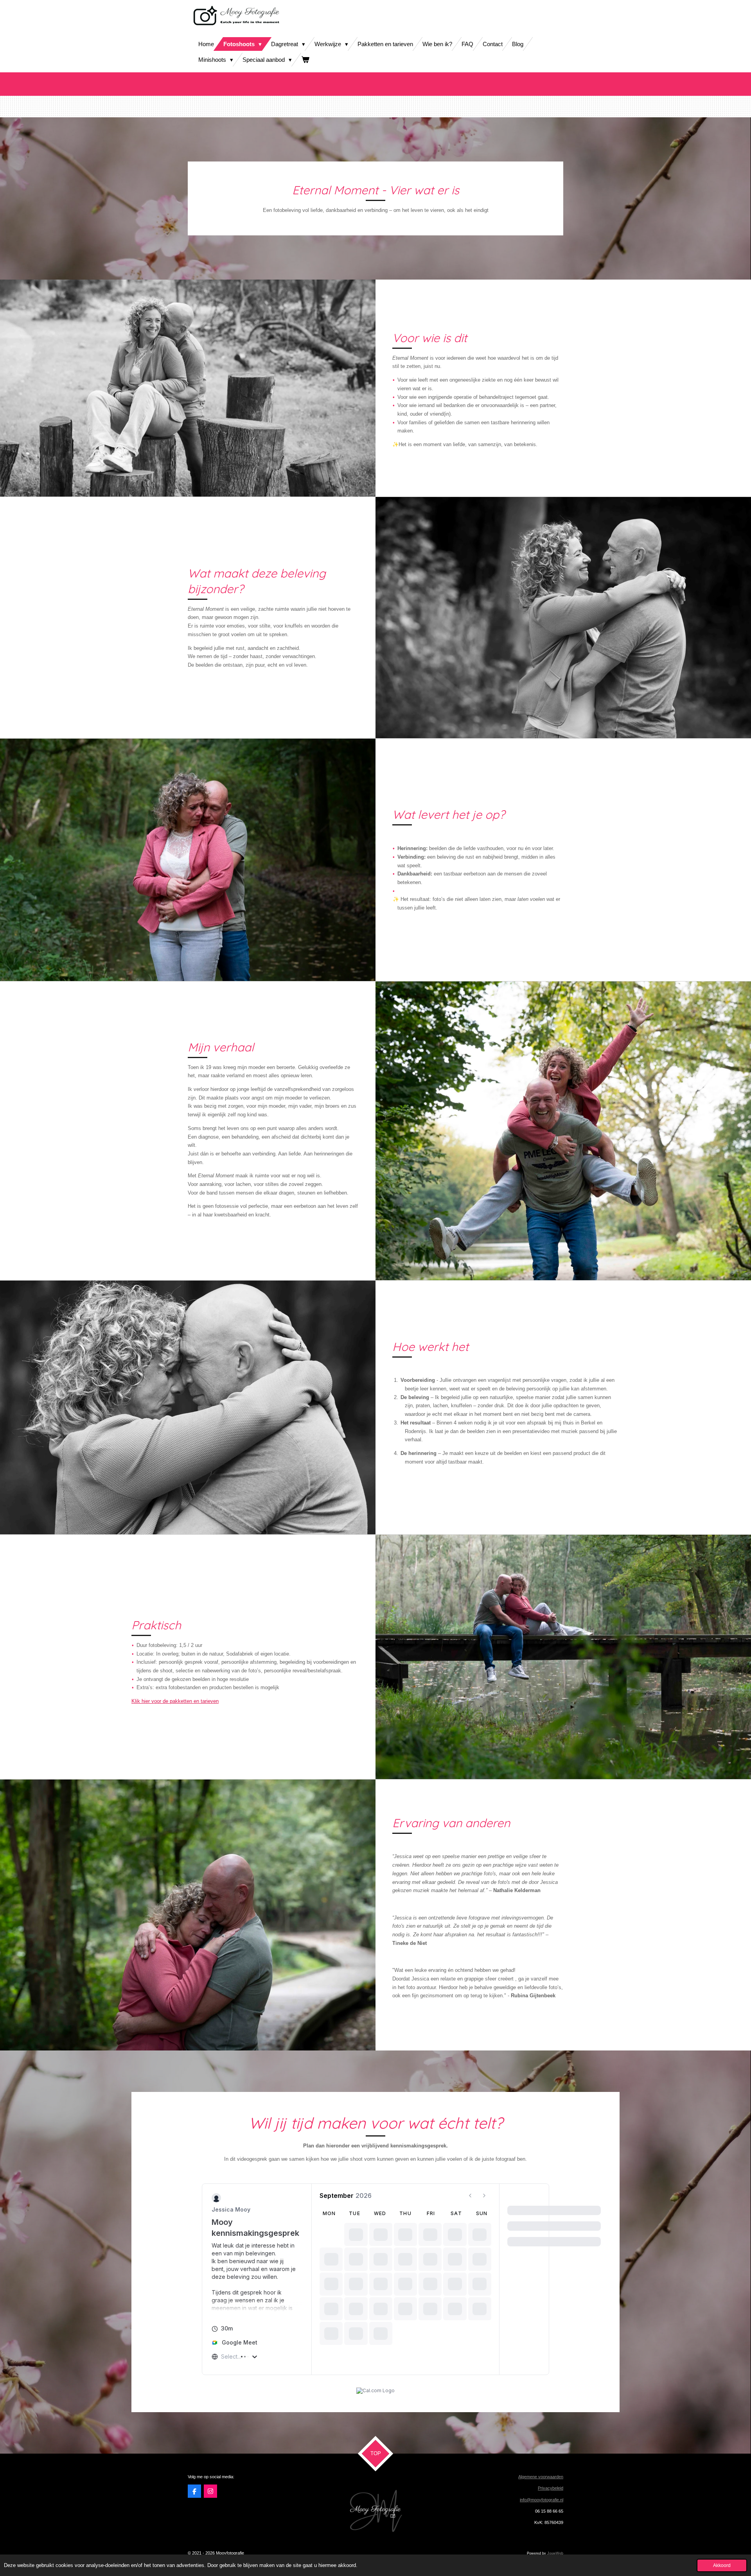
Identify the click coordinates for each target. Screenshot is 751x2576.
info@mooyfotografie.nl (542, 2500)
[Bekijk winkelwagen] (305, 60)
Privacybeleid (551, 2488)
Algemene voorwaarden (541, 2477)
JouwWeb (555, 2553)
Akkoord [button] (722, 2565)
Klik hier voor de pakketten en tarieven (175, 1701)
